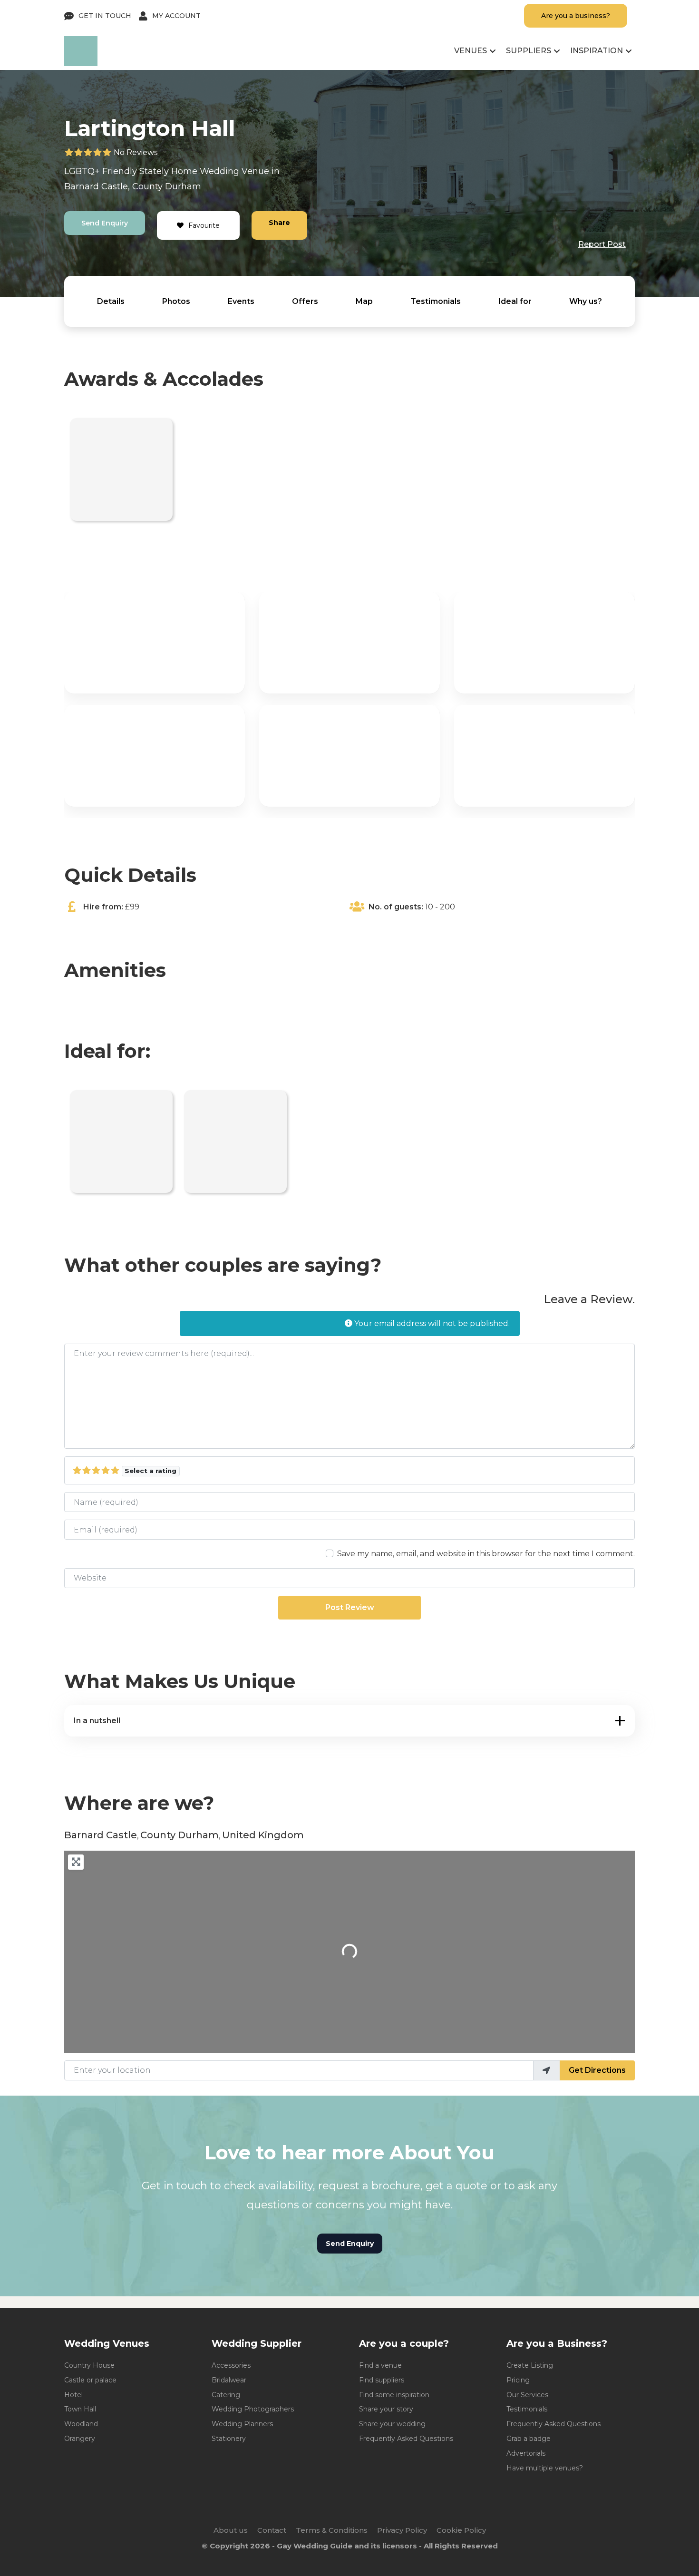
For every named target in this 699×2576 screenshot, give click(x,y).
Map (364, 301)
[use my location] (546, 2070)
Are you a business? (576, 16)
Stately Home (168, 171)
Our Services (527, 2395)
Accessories (231, 2365)
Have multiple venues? (545, 2468)
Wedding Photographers (253, 2409)
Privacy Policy (402, 2530)
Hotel (73, 2395)
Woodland (81, 2424)
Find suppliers (382, 2380)
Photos (176, 301)
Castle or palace (90, 2380)
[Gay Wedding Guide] (81, 63)
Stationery (229, 2439)
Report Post (602, 244)
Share (279, 223)
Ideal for (515, 301)
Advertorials (526, 2453)
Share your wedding (392, 2424)
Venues (471, 51)
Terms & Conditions (332, 2530)
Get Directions (597, 2070)
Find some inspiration (394, 2395)
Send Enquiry (105, 223)
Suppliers (529, 51)
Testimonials (436, 301)
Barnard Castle (96, 186)
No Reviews (136, 152)
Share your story (386, 2409)
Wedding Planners (242, 2424)
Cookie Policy (461, 2530)
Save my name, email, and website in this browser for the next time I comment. (486, 1554)
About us (231, 2530)
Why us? (586, 301)
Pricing (518, 2380)
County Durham (167, 186)
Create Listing (530, 2365)
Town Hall (80, 2409)
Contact (272, 2530)
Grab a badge (529, 2439)
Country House (89, 2365)
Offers (305, 301)
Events (241, 301)
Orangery (80, 2439)
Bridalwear (229, 2380)
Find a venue (380, 2365)
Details (111, 301)
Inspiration (597, 51)
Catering (226, 2395)
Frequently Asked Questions (406, 2439)
